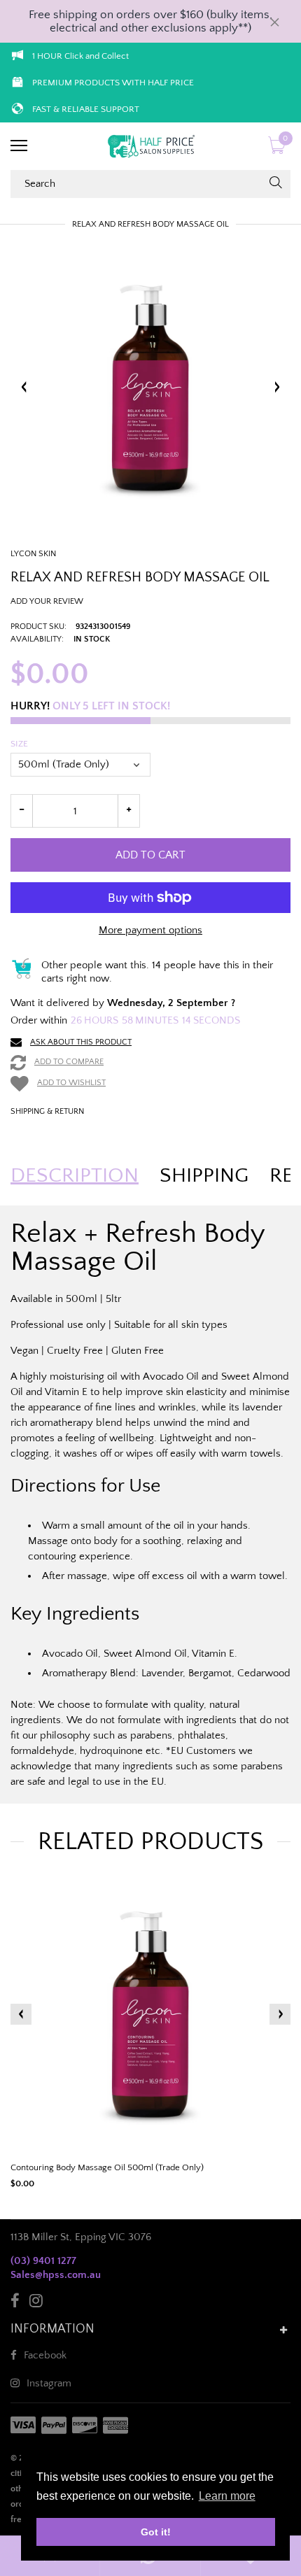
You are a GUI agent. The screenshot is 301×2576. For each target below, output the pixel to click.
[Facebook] (15, 2303)
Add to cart (150, 855)
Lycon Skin (33, 554)
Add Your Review (47, 601)
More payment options (150, 930)
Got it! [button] (156, 2532)
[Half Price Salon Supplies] (150, 146)
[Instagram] (36, 2303)
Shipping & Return (47, 1111)
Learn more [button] (227, 2496)
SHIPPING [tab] (204, 1176)
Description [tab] (75, 1176)
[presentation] (21, 2014)
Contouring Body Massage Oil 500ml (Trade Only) (107, 2167)
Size (19, 744)
